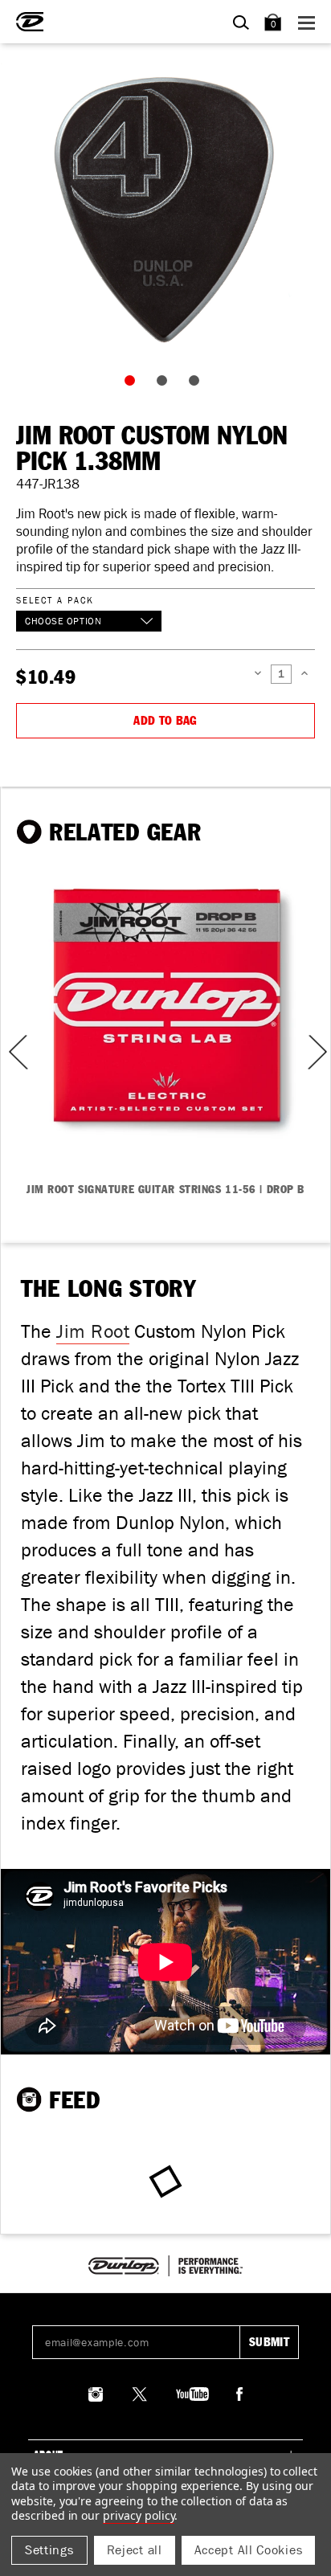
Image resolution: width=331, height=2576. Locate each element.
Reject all (135, 2550)
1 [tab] (133, 384)
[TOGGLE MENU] (309, 22)
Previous (13, 1052)
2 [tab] (165, 384)
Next (316, 1052)
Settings (49, 2550)
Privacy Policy (139, 2515)
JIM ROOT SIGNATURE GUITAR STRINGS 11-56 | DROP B (165, 1190)
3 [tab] (198, 384)
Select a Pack (55, 600)
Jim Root (93, 1331)
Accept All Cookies (249, 2550)
